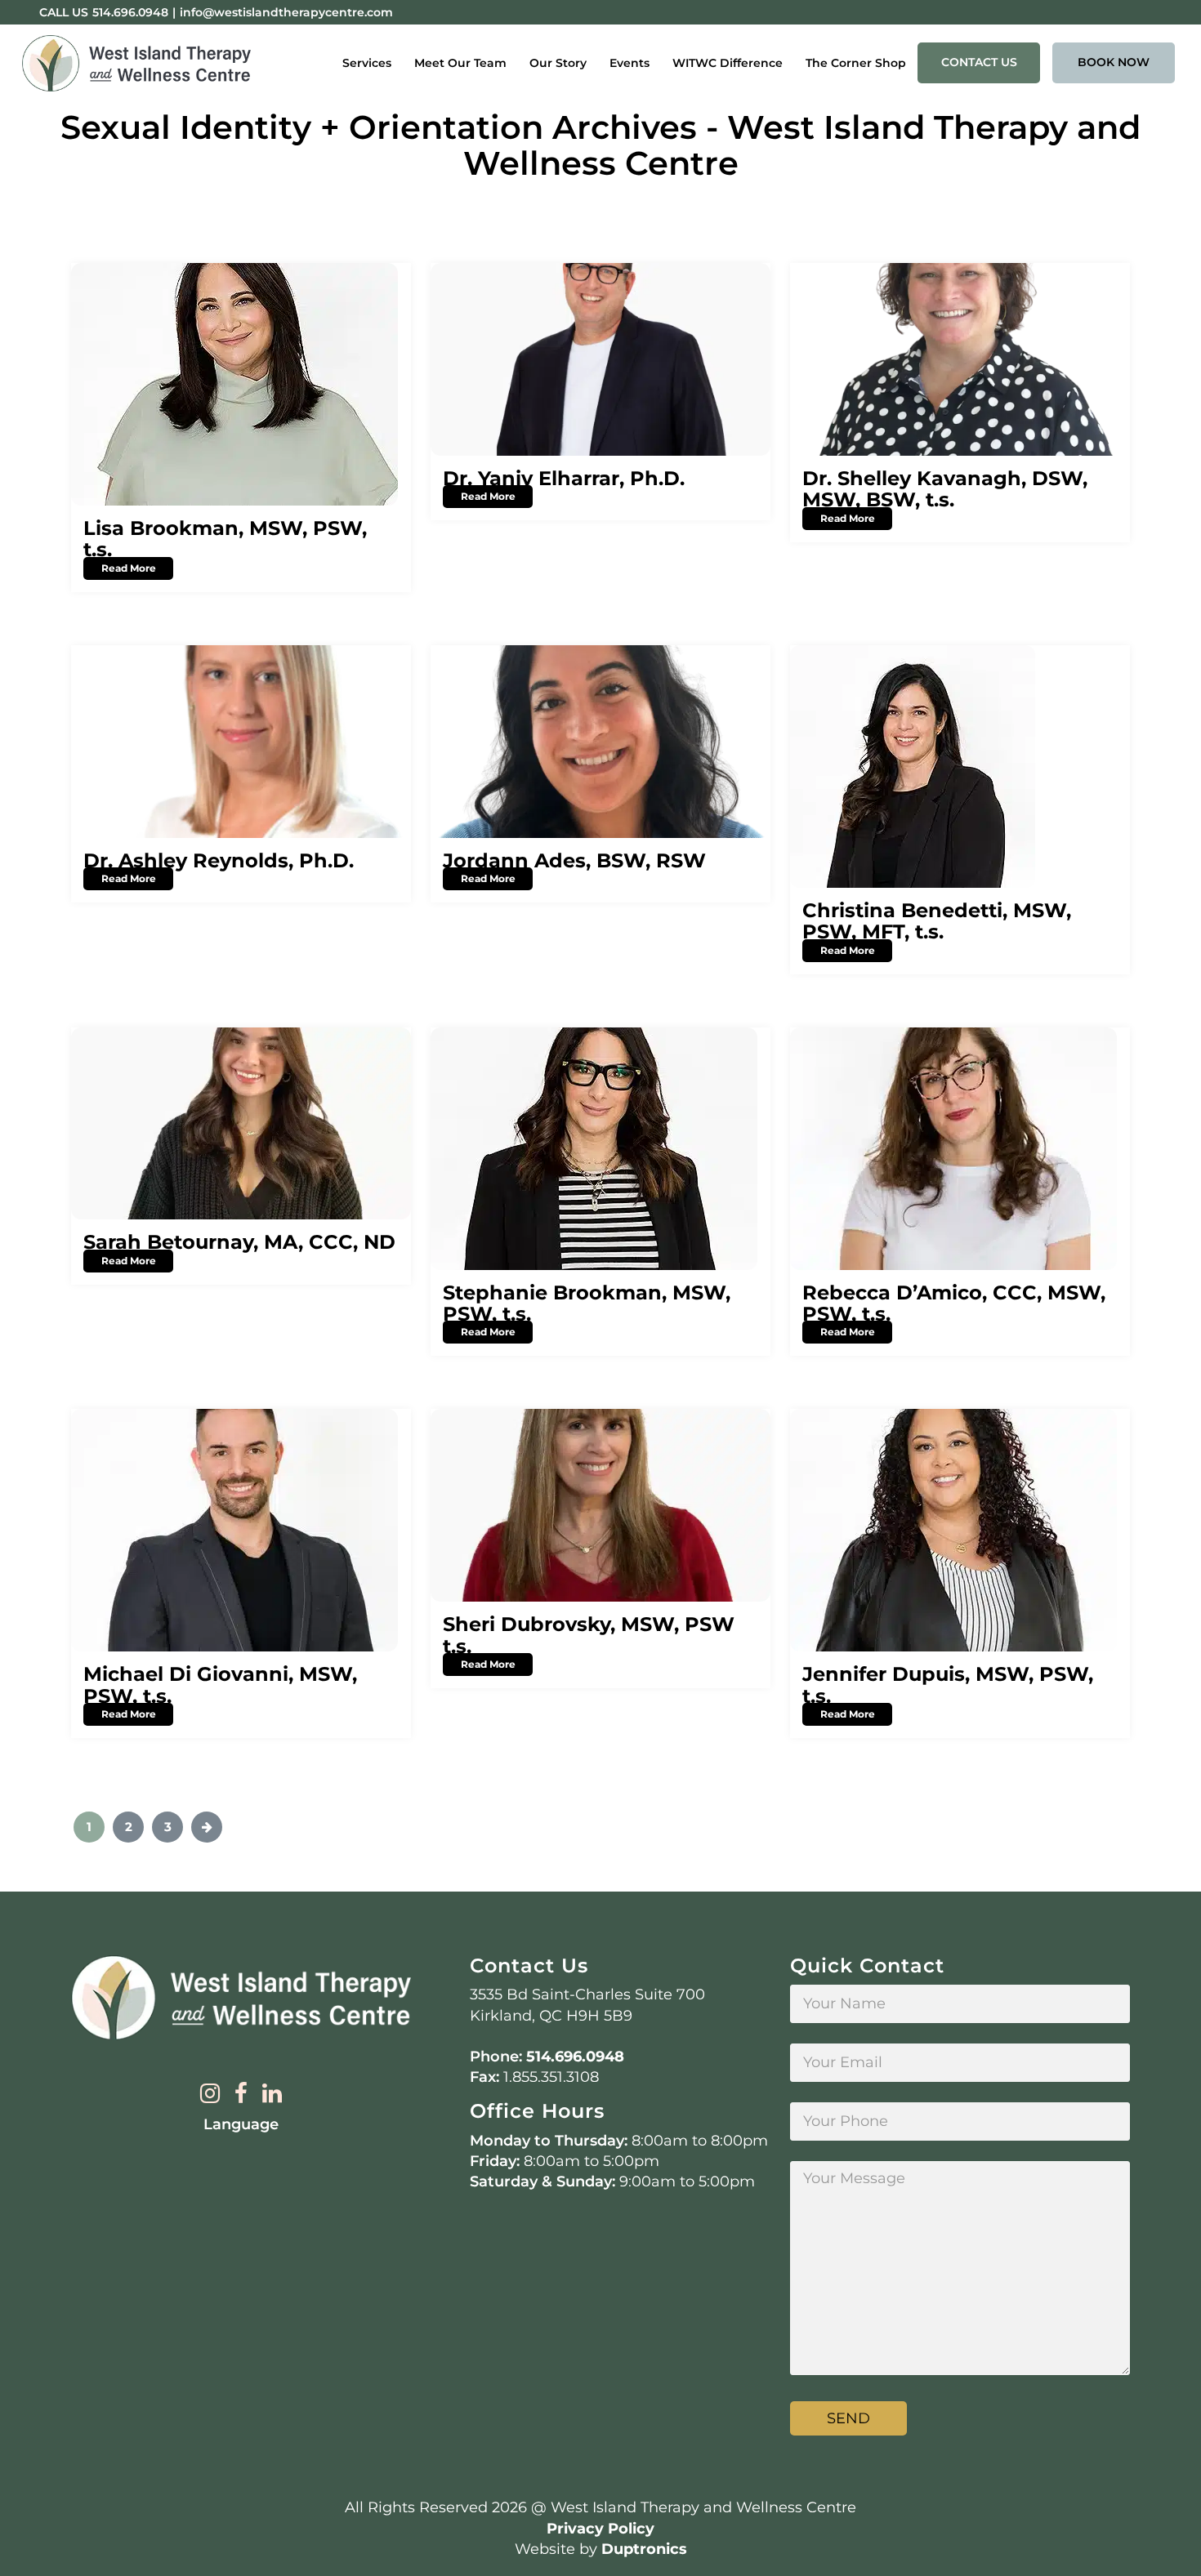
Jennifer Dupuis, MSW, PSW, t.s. (948, 1685)
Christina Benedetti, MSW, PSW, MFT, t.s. (937, 921)
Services (367, 63)
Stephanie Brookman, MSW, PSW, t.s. (587, 1303)
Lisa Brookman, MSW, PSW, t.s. (225, 539)
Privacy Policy (600, 2529)
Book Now (1114, 62)
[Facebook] (241, 2095)
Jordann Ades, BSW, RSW (574, 860)
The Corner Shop (856, 63)
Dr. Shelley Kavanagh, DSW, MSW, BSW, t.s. (945, 489)
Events (630, 63)
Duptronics (644, 2549)
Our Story (558, 63)
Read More (129, 568)
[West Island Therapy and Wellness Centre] (136, 64)
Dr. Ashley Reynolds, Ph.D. (219, 860)
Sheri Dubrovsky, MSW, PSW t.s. (589, 1635)
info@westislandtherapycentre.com (286, 12)
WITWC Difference (728, 63)
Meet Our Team (460, 63)
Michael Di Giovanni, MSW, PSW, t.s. (220, 1685)
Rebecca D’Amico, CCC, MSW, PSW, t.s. (954, 1303)
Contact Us (979, 62)
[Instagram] (210, 2095)
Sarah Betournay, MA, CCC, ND (239, 1242)
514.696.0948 (130, 12)
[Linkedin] (272, 2095)
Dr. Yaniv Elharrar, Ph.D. (564, 478)
